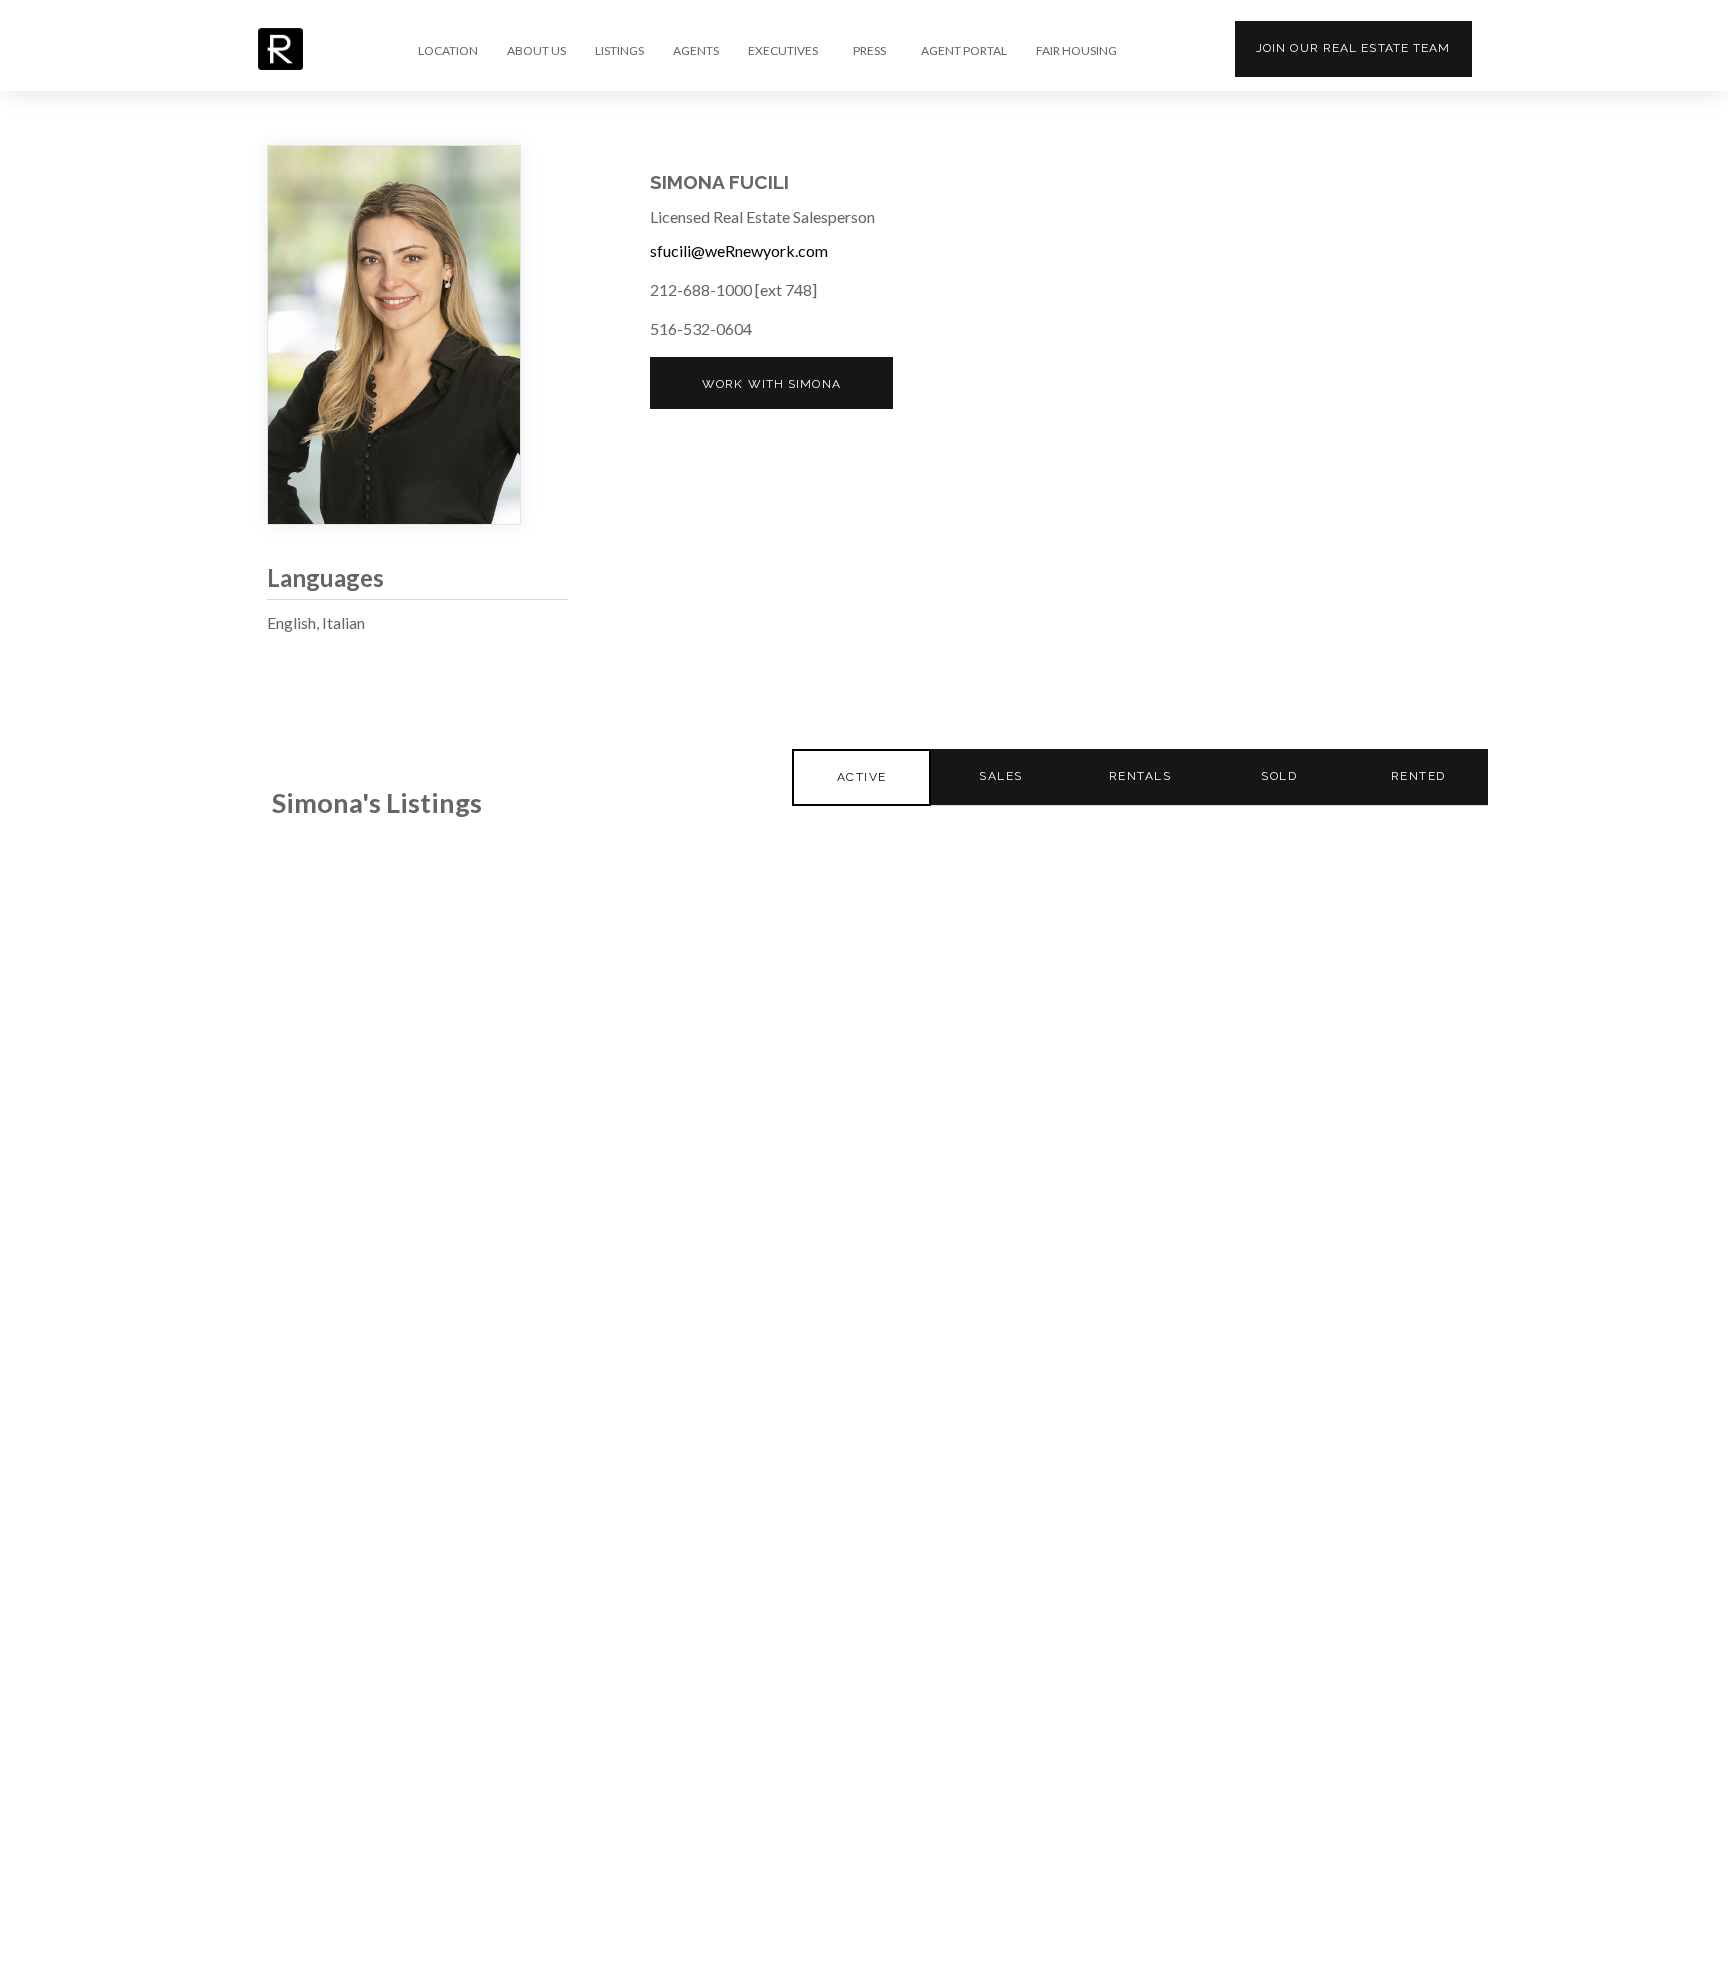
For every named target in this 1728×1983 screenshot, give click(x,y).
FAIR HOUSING (1076, 51)
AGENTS (696, 51)
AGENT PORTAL (964, 51)
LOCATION (448, 51)
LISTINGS (619, 51)
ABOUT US (536, 51)
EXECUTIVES (783, 51)
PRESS (869, 51)
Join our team (1353, 48)
